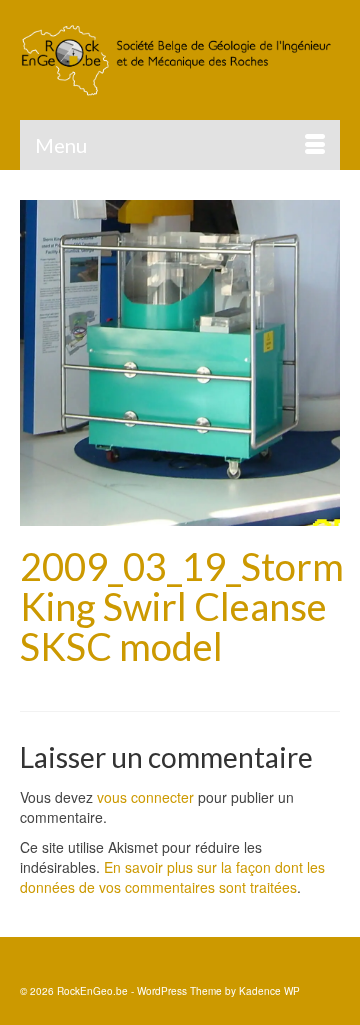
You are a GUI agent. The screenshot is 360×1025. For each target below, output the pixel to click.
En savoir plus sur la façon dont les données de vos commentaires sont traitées (172, 877)
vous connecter (145, 797)
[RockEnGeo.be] (180, 60)
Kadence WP (269, 991)
